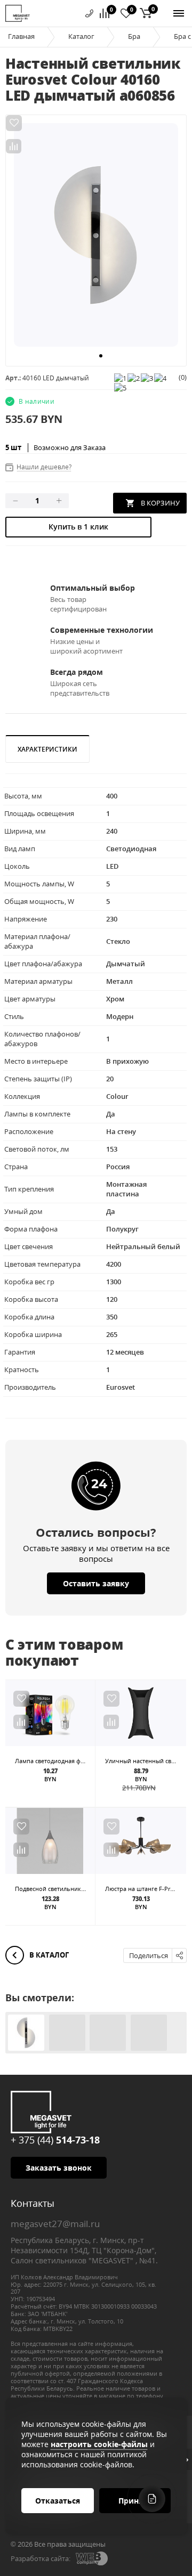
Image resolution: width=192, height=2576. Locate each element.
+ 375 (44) (55, 2140)
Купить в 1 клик (78, 527)
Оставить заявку (96, 1583)
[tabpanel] (96, 235)
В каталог (48, 1955)
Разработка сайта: (41, 2558)
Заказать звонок (59, 2168)
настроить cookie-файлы (99, 2444)
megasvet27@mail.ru (55, 2224)
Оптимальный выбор (93, 588)
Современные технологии (102, 630)
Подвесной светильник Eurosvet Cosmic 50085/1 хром (91, 1889)
